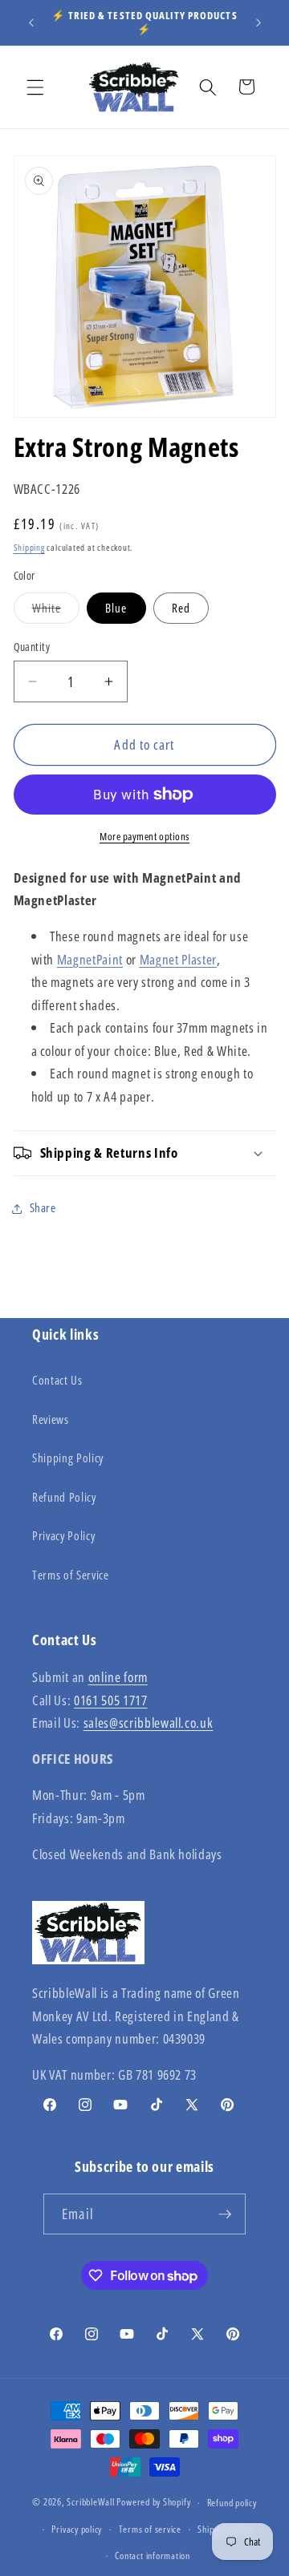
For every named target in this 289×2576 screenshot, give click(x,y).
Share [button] (43, 1208)
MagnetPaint (90, 959)
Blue (116, 608)
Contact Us (57, 1380)
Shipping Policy (68, 1458)
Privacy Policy (63, 1536)
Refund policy (232, 2503)
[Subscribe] (225, 2214)
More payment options (144, 836)
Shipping (29, 547)
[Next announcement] (258, 22)
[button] (35, 87)
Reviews (51, 1419)
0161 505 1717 (111, 1700)
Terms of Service (71, 1575)
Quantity (32, 647)
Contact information (153, 2556)
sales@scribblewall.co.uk (149, 1723)
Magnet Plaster (178, 959)
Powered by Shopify (153, 2503)
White (56, 611)
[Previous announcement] (31, 22)
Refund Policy (64, 1497)
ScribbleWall (90, 2503)
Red (181, 608)
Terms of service (150, 2529)
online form (118, 1677)
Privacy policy (77, 2529)
